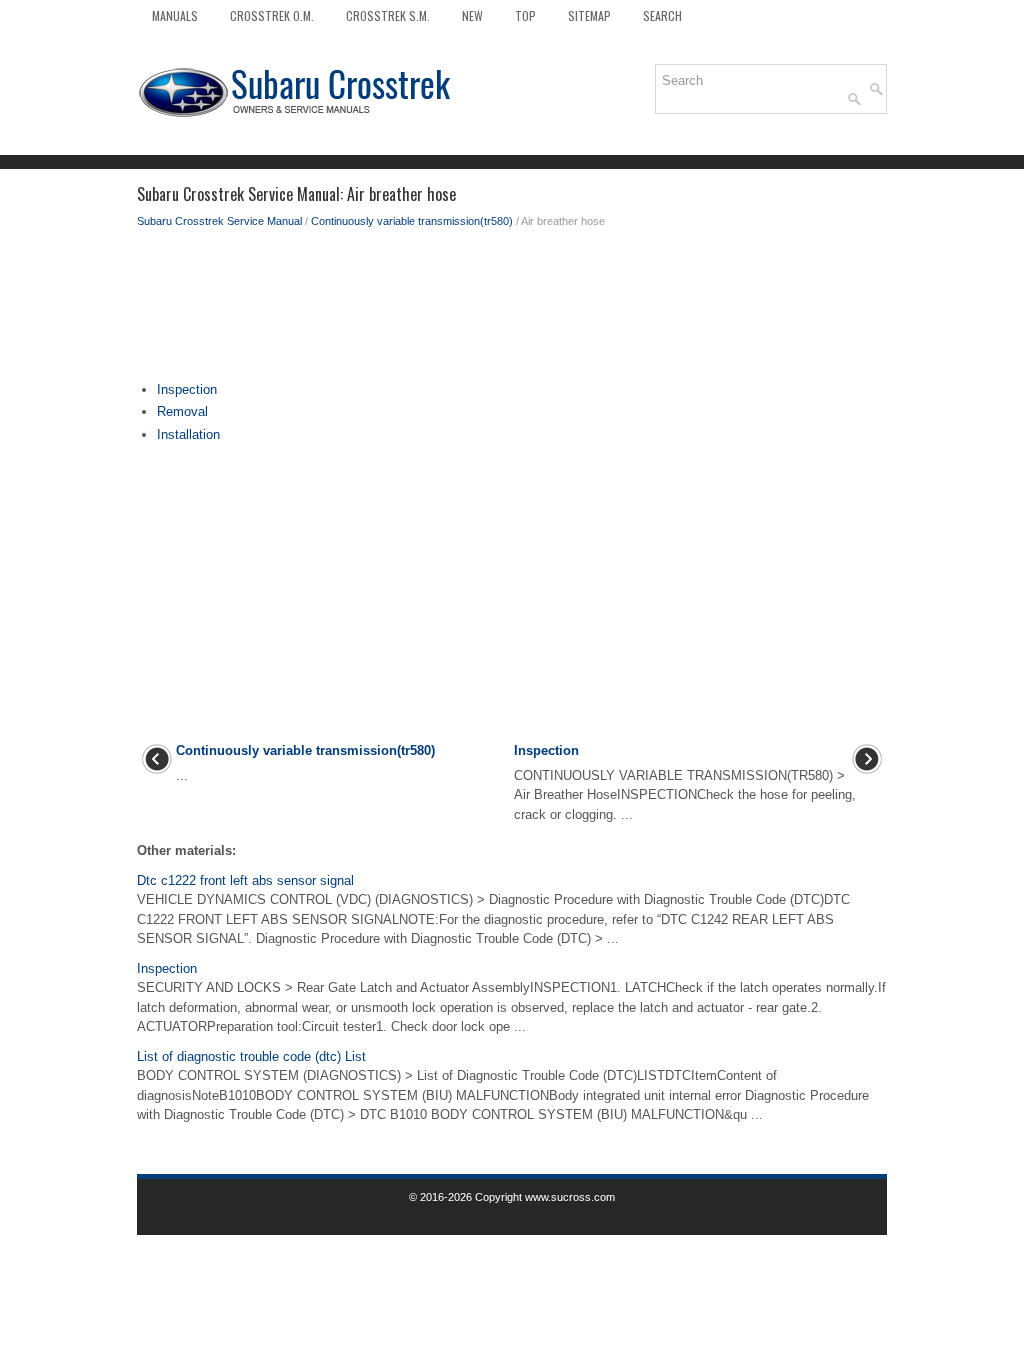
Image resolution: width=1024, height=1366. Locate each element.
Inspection (187, 389)
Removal (182, 411)
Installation (188, 434)
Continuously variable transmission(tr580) (412, 221)
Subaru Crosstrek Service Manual (219, 221)
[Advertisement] (512, 310)
